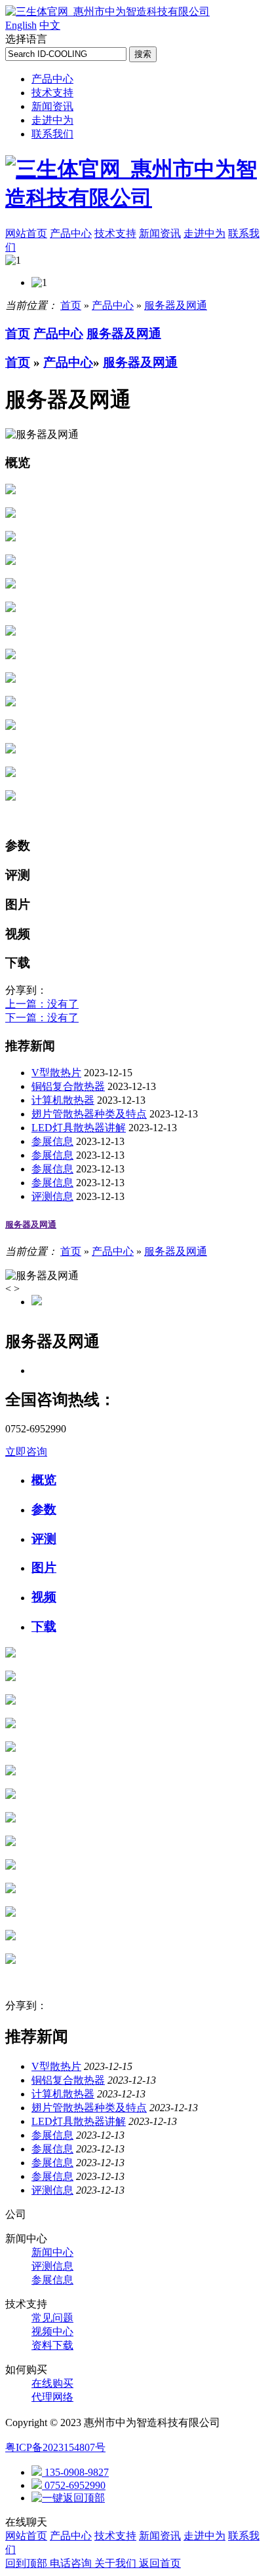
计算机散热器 (63, 1100)
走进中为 (52, 120)
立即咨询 (26, 1452)
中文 (50, 25)
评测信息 (52, 1196)
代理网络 (52, 2397)
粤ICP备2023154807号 (55, 2447)
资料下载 (52, 2345)
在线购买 (52, 2383)
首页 (71, 305)
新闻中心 (52, 2252)
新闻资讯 (52, 106)
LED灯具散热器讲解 (79, 1128)
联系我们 (52, 134)
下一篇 (42, 1018)
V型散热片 (56, 1073)
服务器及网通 (176, 305)
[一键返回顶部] (68, 2498)
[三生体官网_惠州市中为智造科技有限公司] (107, 11)
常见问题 (52, 2318)
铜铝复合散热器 (68, 1086)
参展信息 (52, 1141)
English (21, 25)
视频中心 (52, 2331)
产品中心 (52, 79)
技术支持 (52, 93)
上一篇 (42, 1004)
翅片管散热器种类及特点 (89, 1114)
